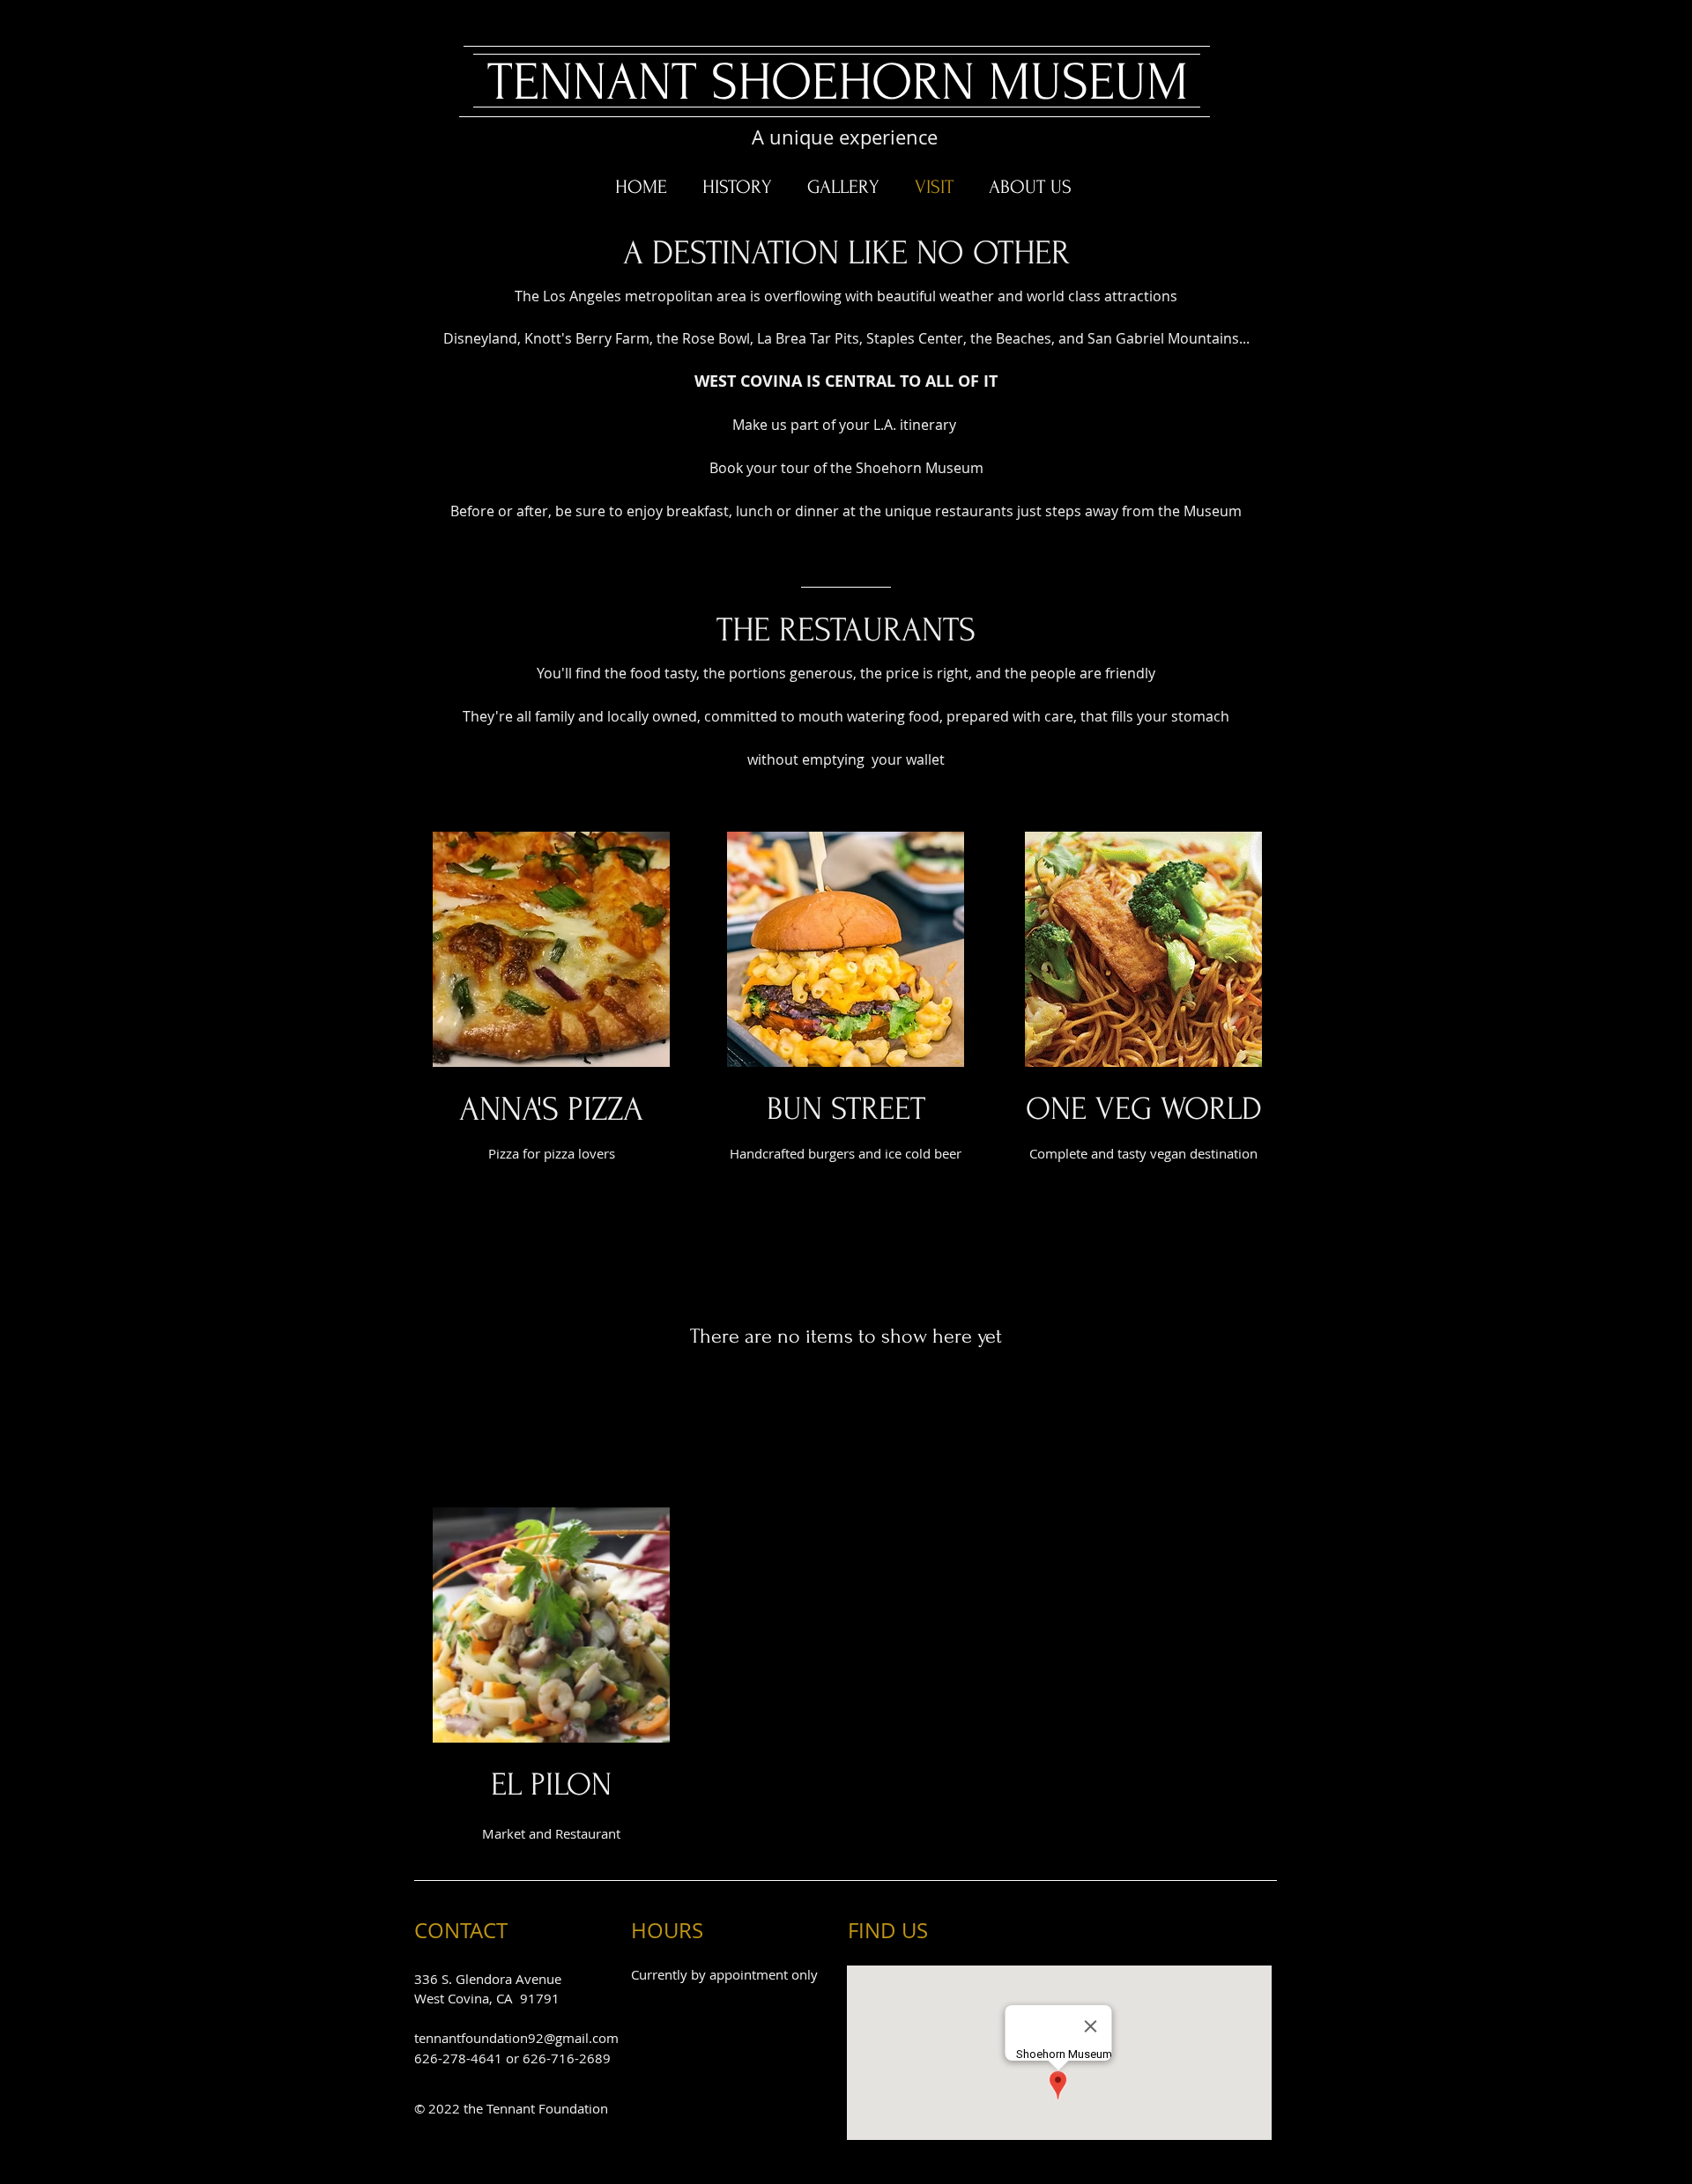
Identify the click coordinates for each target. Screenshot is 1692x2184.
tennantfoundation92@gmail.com (516, 2038)
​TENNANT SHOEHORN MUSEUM (838, 82)
